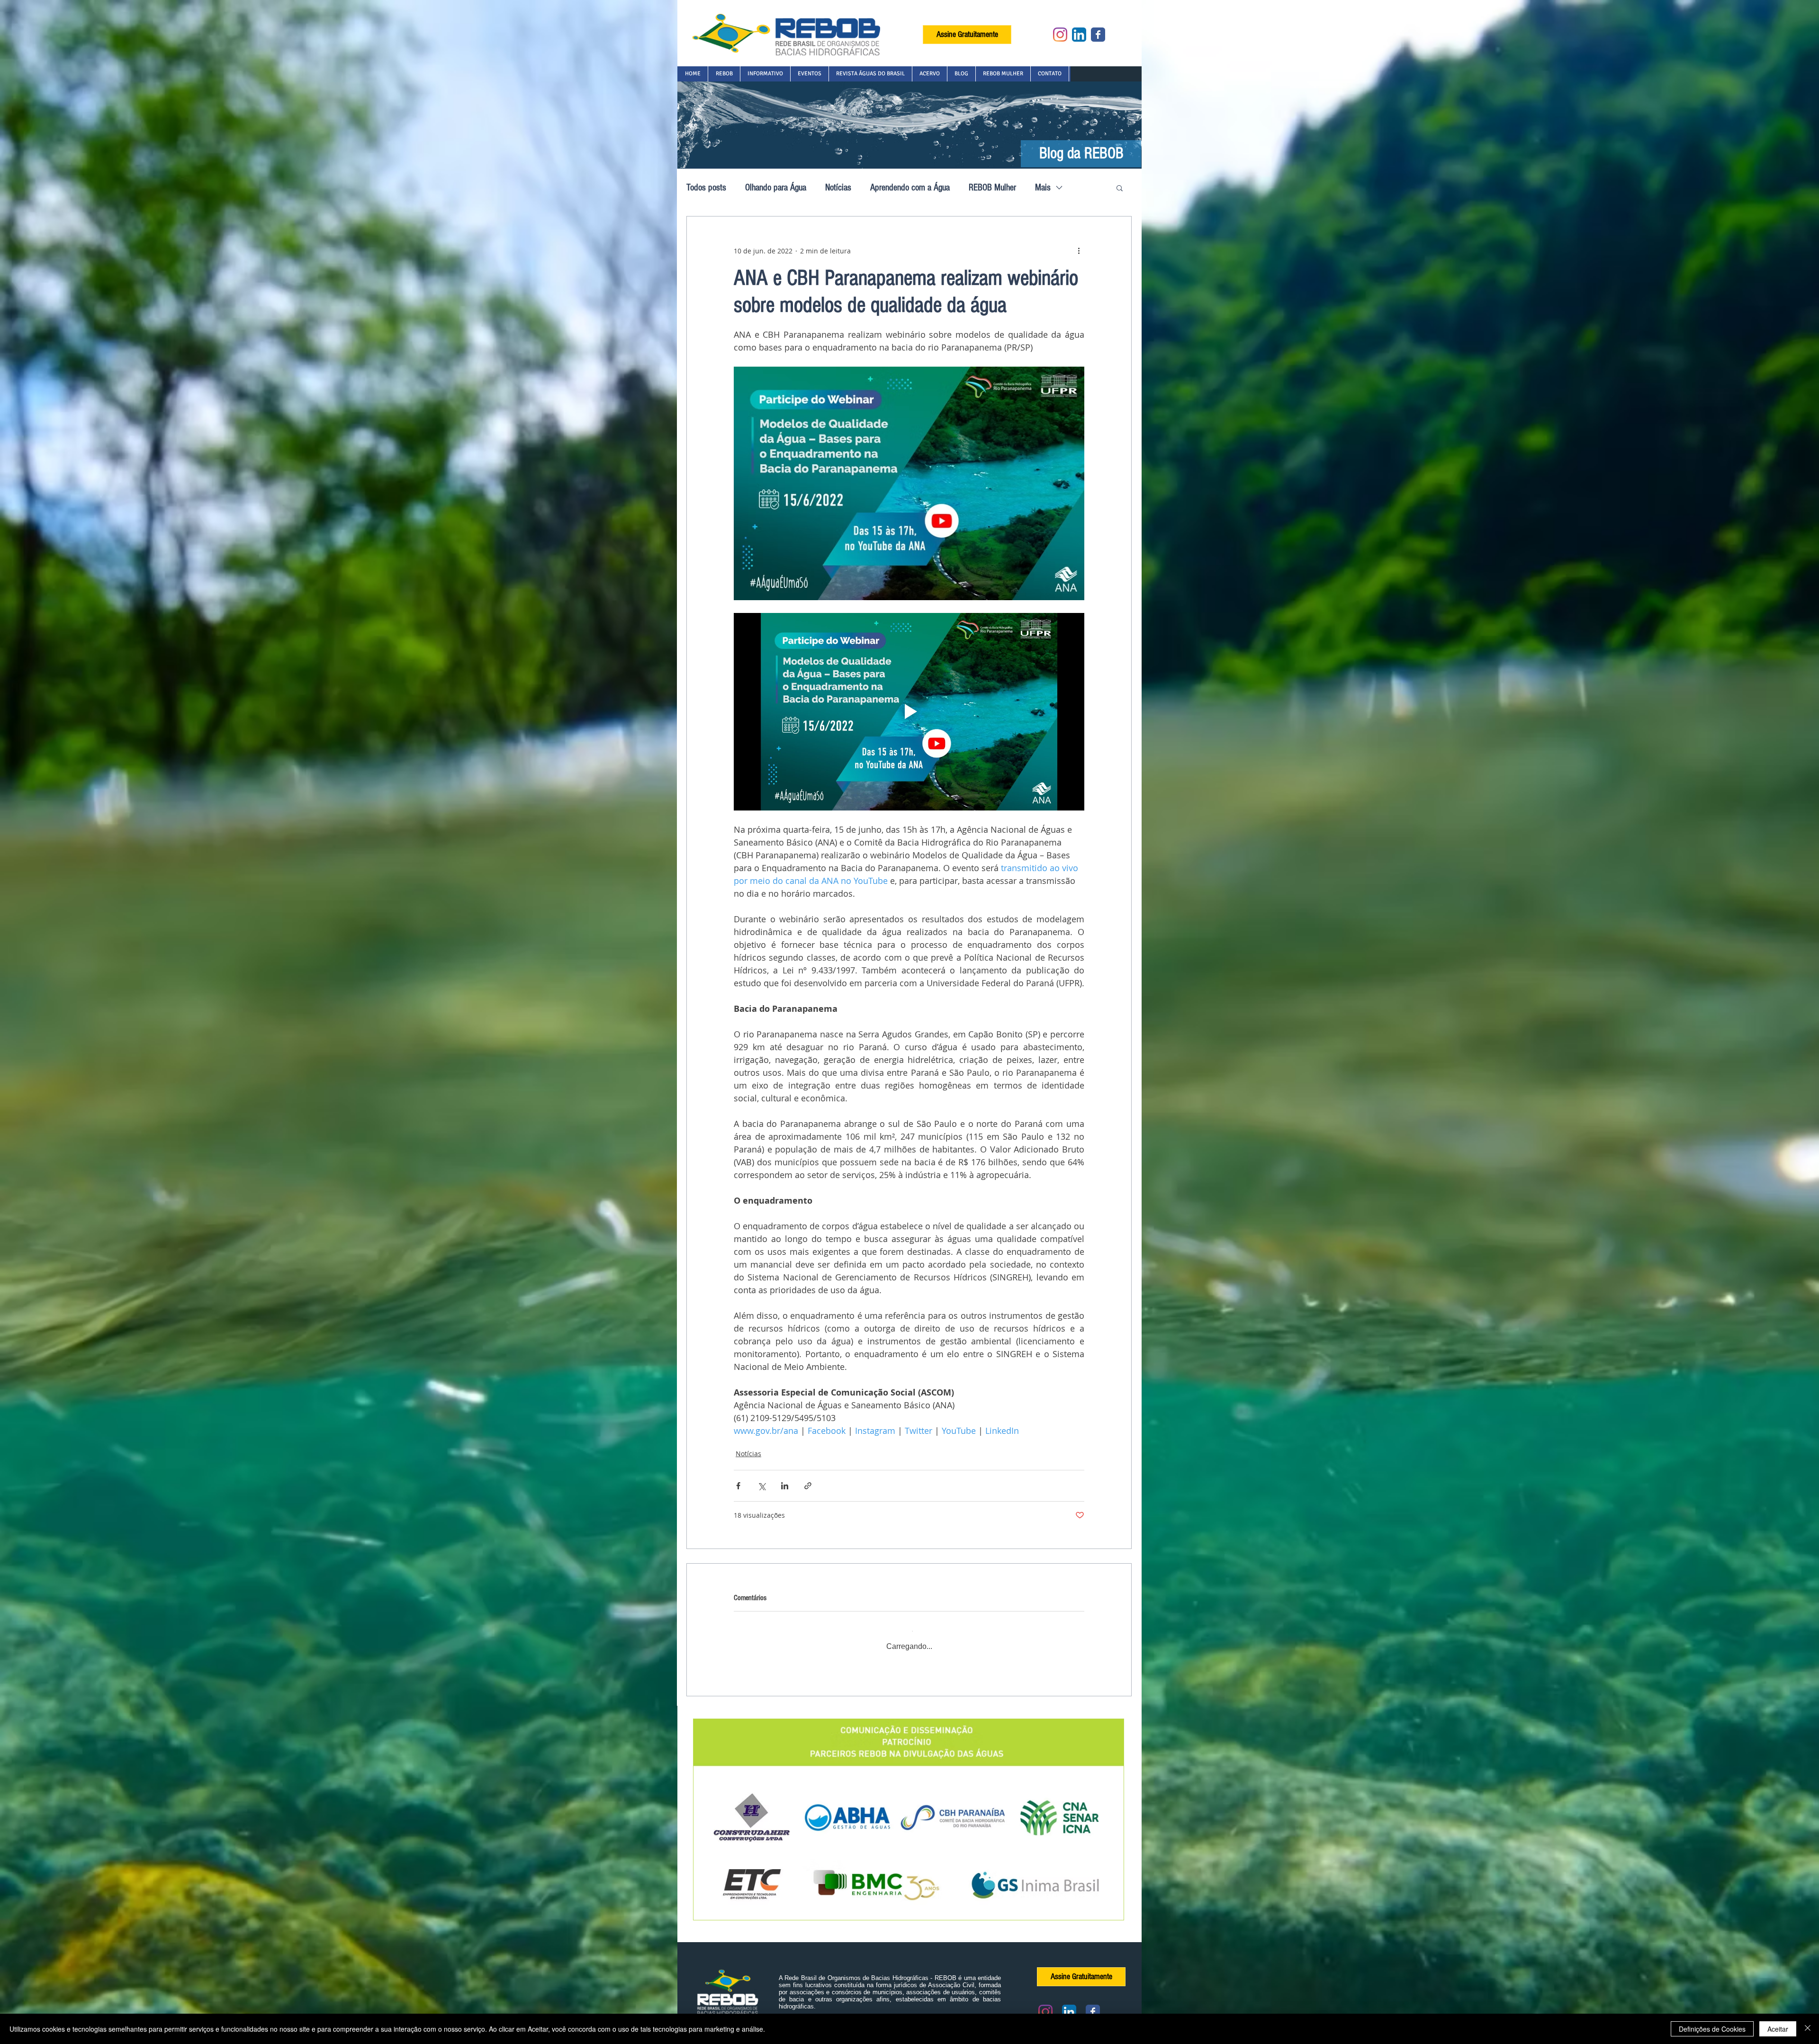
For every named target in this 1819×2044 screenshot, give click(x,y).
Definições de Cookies (1712, 2029)
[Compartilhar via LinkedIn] (785, 1486)
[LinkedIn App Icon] (1079, 35)
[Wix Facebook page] (1098, 35)
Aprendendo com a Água (910, 188)
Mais (1043, 188)
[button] (724, 74)
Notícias (838, 188)
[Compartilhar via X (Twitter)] (761, 1486)
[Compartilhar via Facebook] (738, 1486)
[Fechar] (1808, 2029)
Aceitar (1778, 2029)
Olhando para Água (776, 188)
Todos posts (706, 188)
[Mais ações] (1079, 251)
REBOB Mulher (992, 188)
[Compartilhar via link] (808, 1486)
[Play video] (909, 711)
